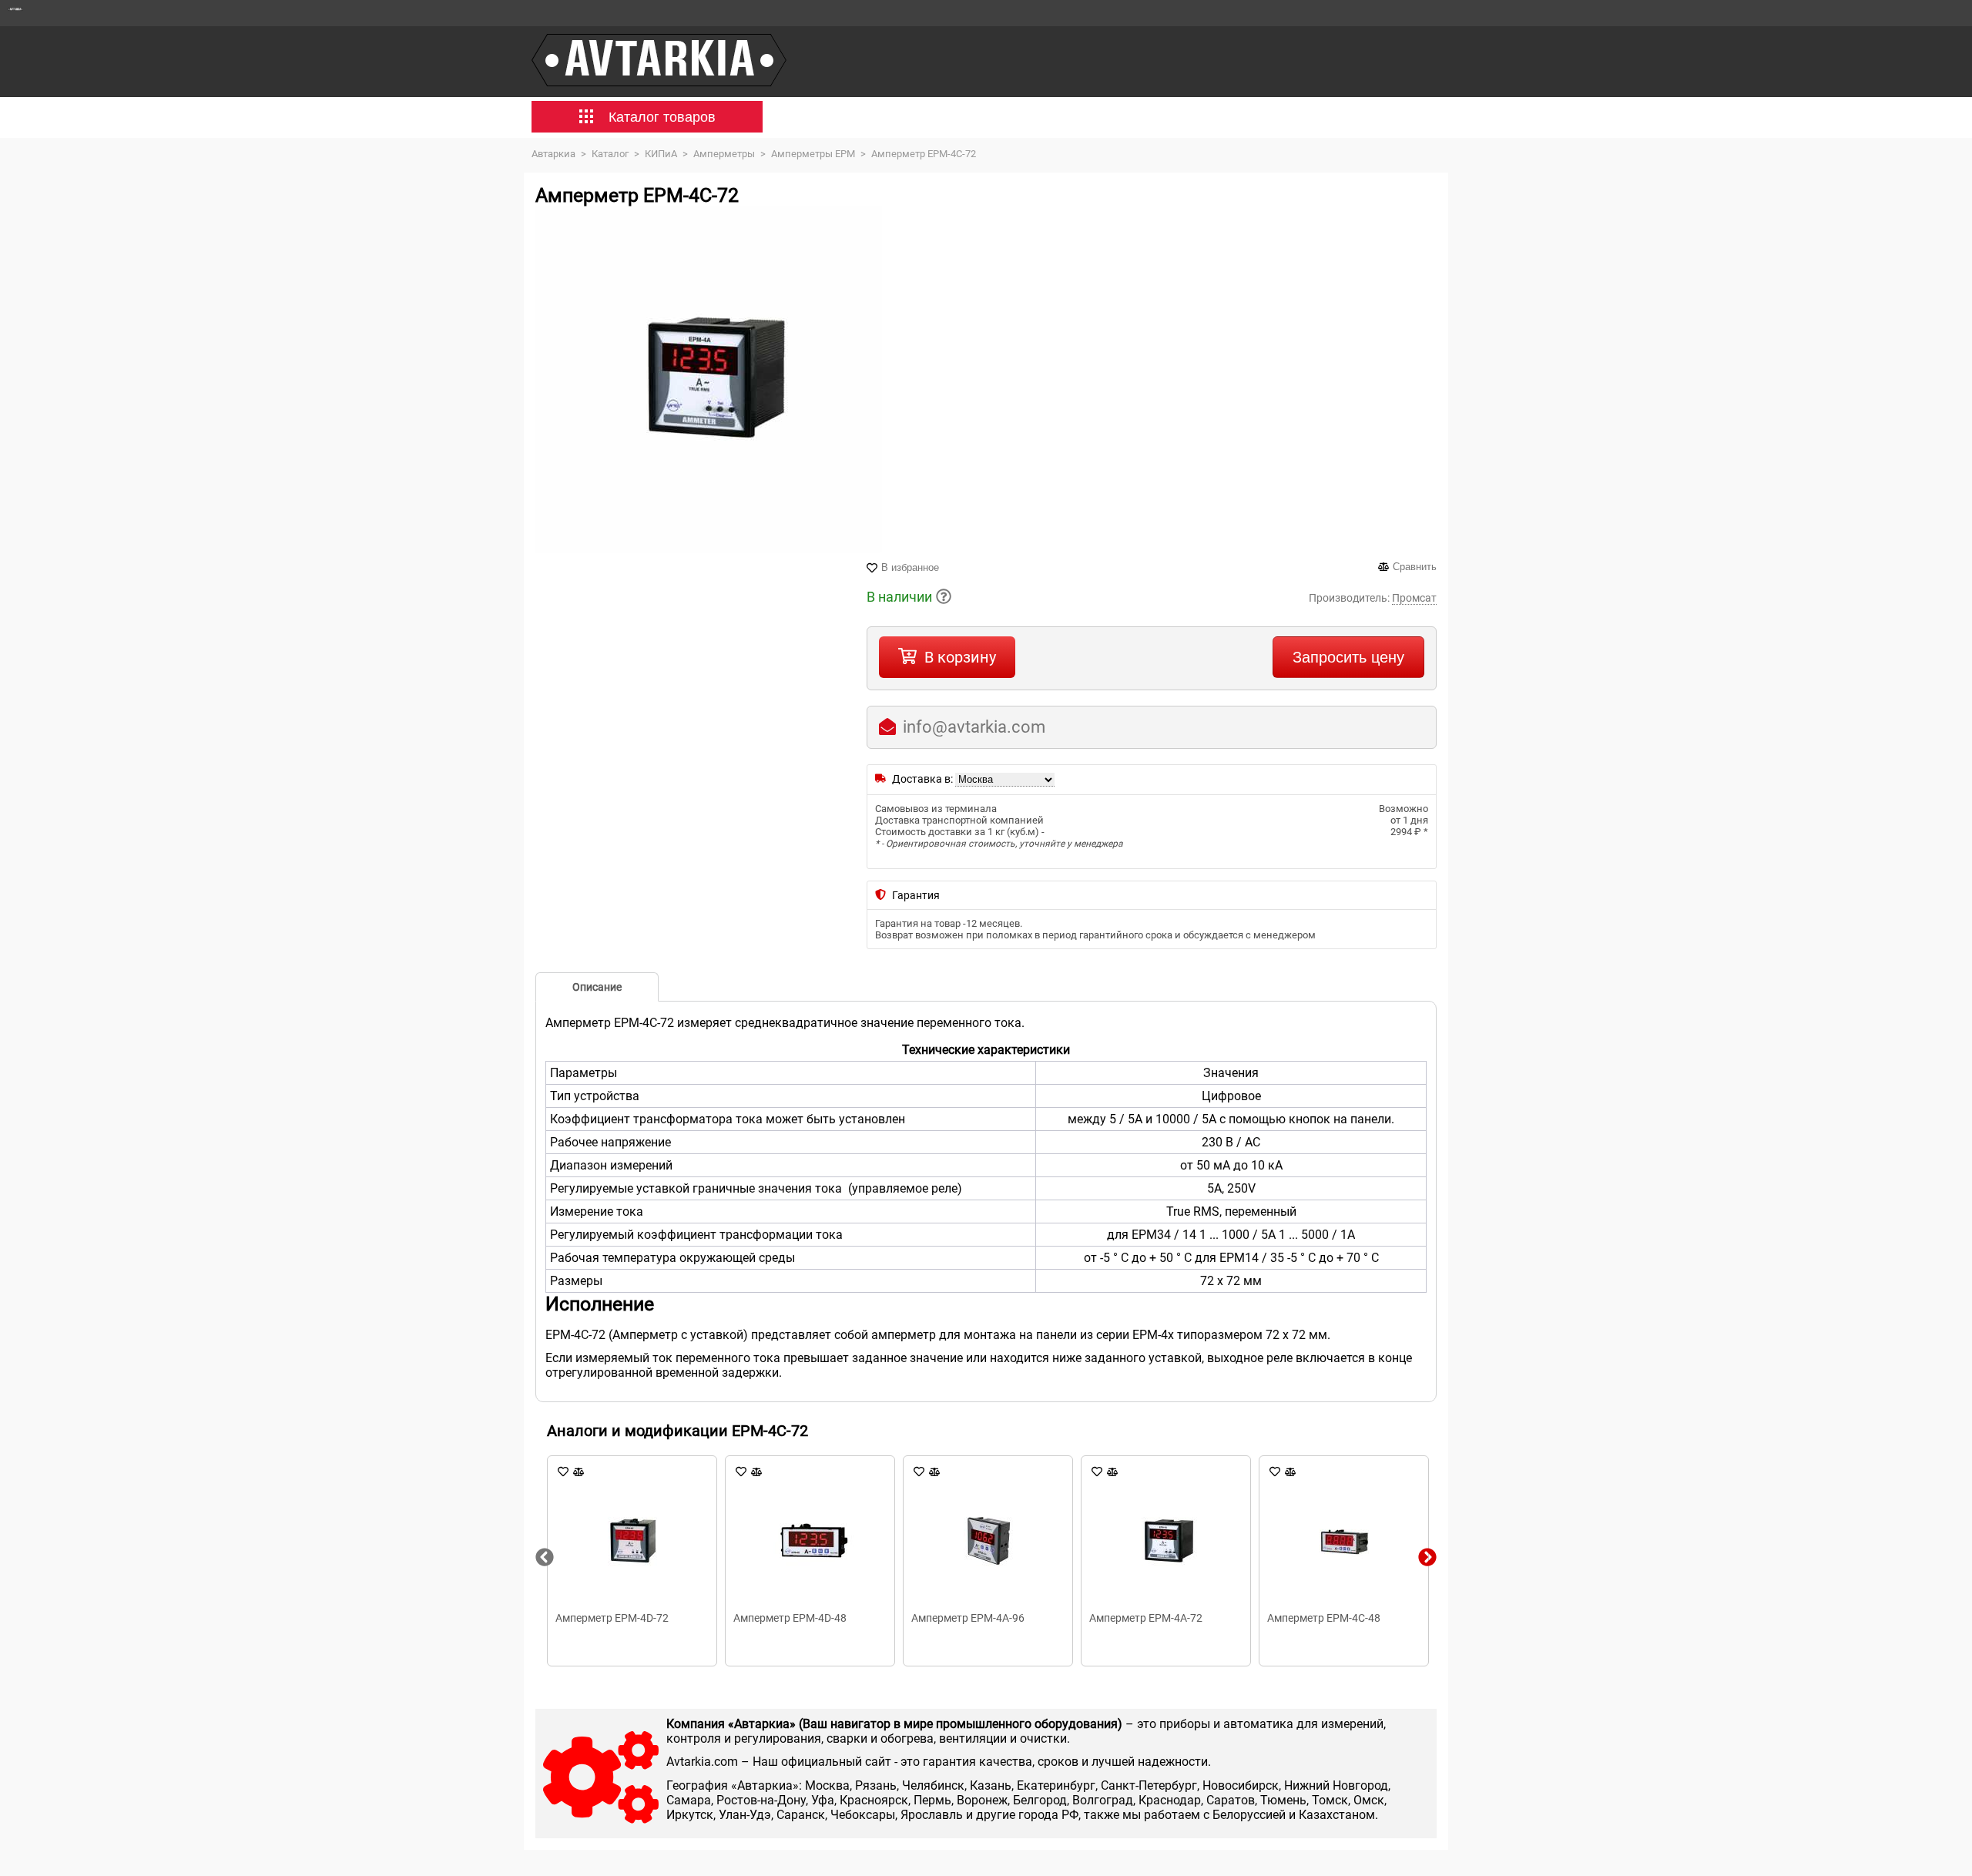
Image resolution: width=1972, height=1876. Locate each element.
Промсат (1414, 598)
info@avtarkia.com (974, 727)
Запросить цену (1348, 657)
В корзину (960, 657)
